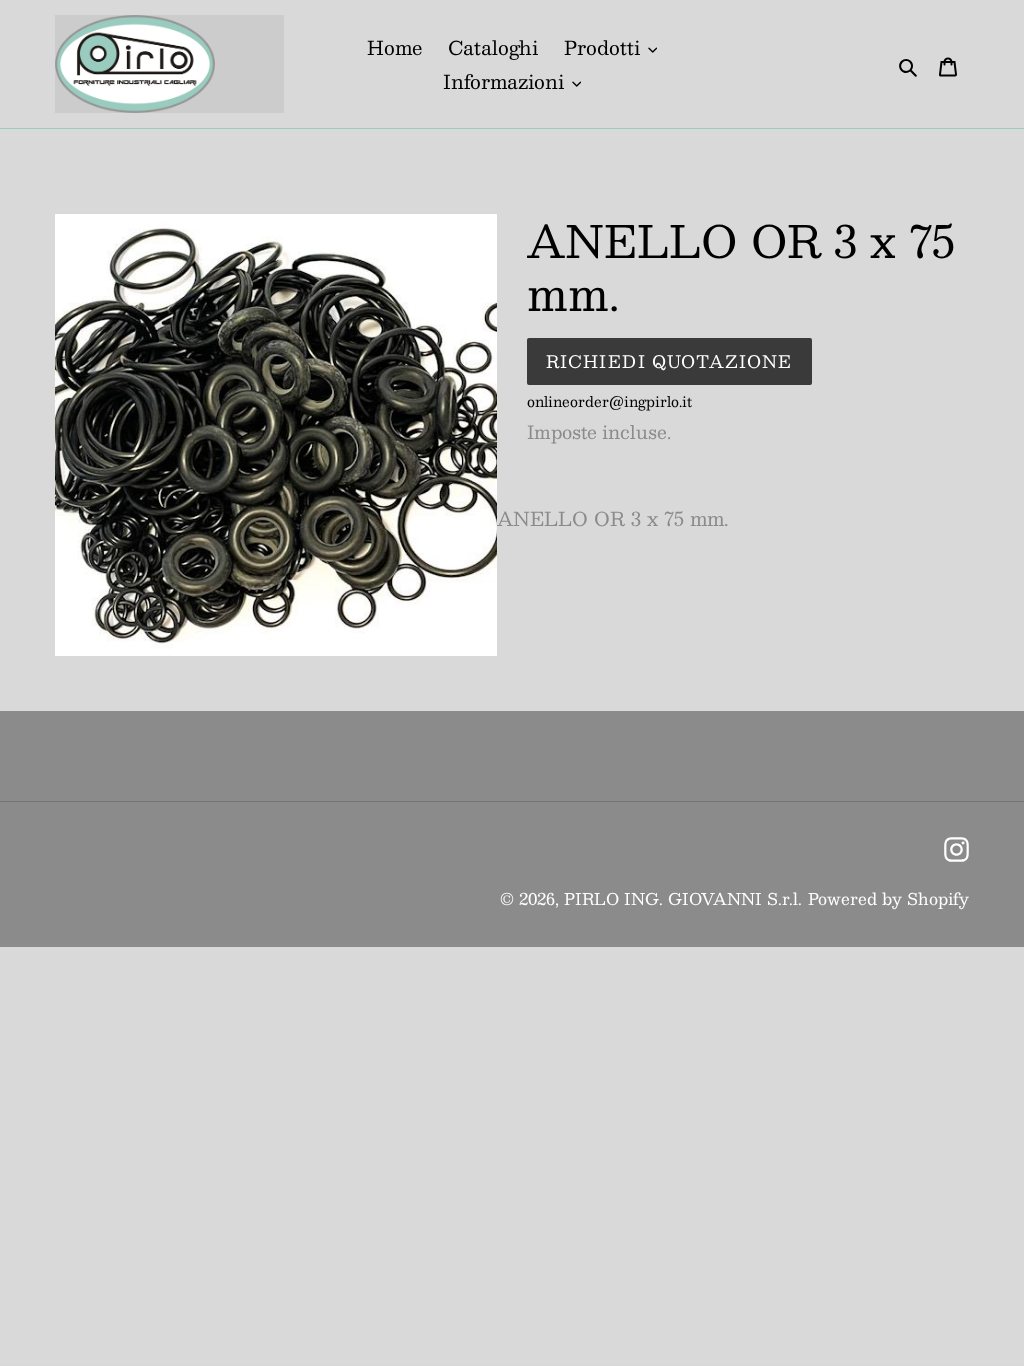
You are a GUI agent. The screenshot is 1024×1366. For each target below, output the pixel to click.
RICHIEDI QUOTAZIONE (669, 361)
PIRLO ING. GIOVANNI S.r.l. (683, 898)
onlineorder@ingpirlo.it (609, 401)
